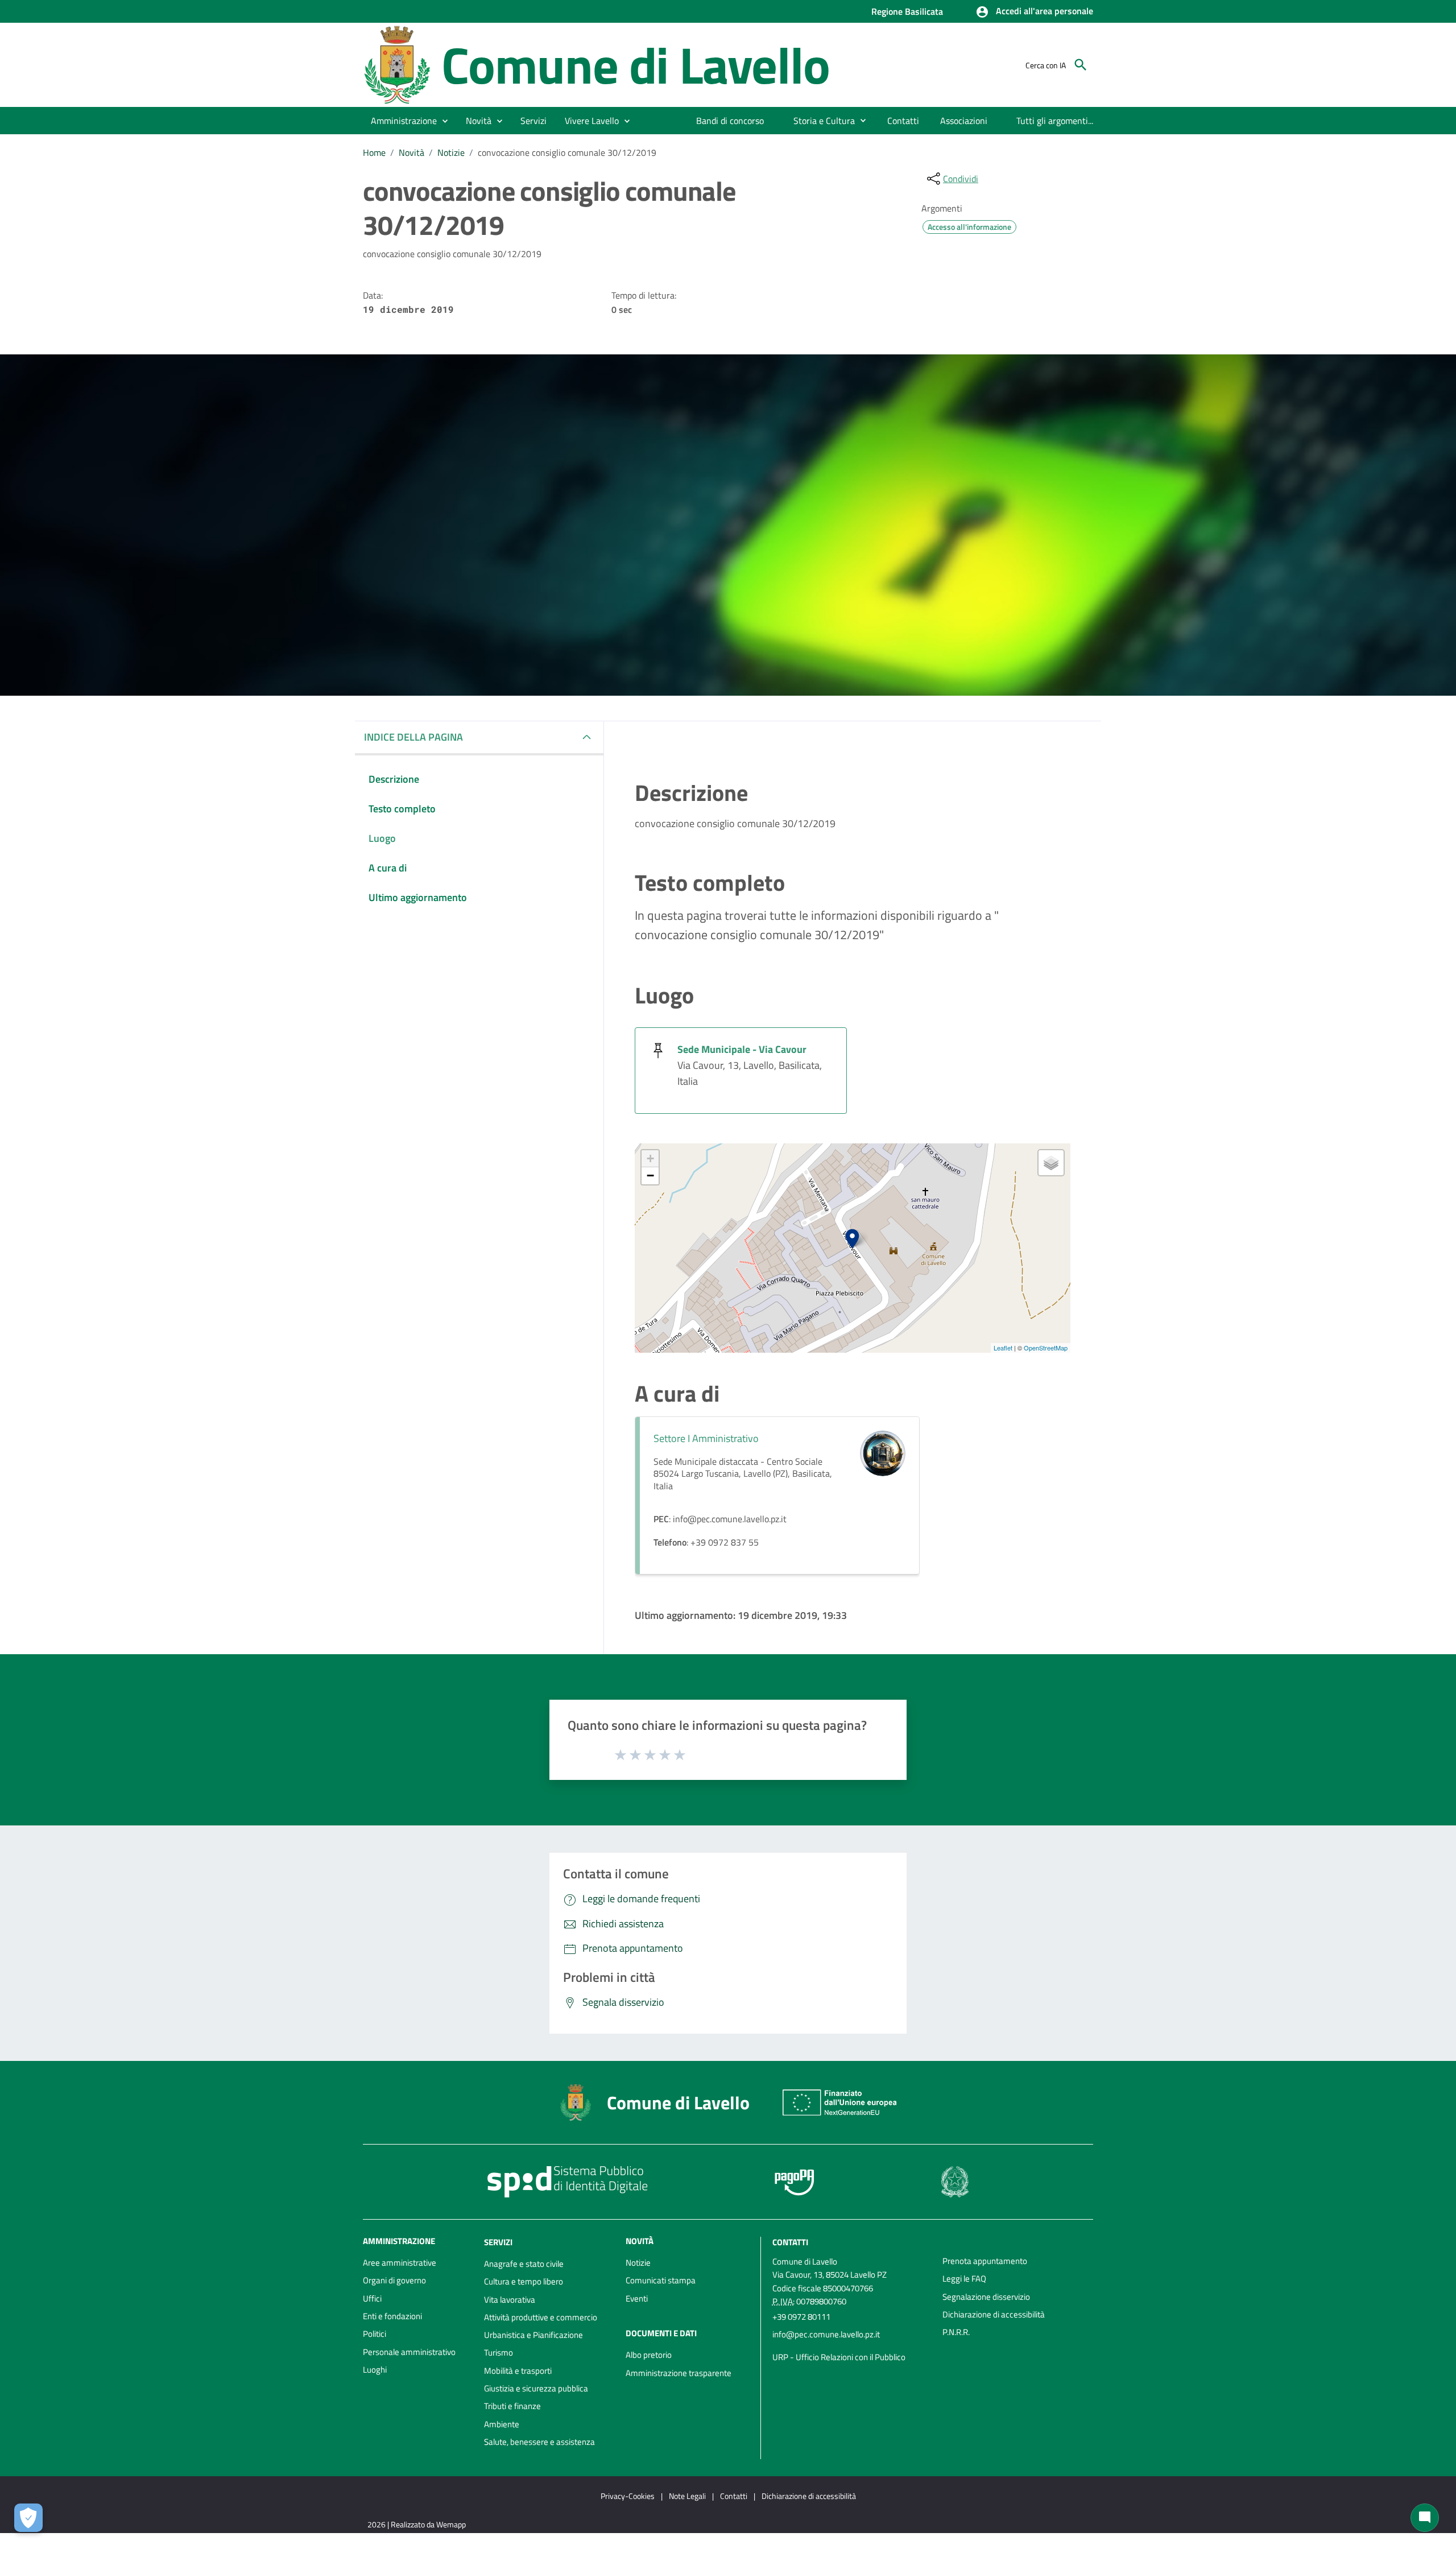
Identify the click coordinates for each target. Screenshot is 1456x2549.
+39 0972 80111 (801, 2317)
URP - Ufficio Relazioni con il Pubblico (839, 2357)
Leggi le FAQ (964, 2279)
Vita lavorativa (510, 2300)
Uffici (372, 2298)
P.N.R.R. (956, 2332)
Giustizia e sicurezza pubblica (536, 2388)
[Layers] (1051, 1163)
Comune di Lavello (636, 65)
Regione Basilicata (907, 11)
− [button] (650, 1176)
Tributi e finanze (512, 2406)
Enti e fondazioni (392, 2316)
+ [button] (650, 1158)
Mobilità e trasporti (518, 2371)
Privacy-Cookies (628, 2496)
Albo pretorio (649, 2355)
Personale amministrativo (409, 2352)
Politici (375, 2334)
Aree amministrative (400, 2263)
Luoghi (375, 2370)
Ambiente (502, 2424)
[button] (1034, 12)
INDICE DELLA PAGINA (413, 737)
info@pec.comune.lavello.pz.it (826, 2334)
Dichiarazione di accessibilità (994, 2314)
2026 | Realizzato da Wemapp (417, 2524)
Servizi (498, 2242)
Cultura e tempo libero (524, 2281)
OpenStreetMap (1046, 1348)
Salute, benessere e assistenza (539, 2442)
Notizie (451, 152)
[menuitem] (730, 121)
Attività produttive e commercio (541, 2317)
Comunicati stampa (661, 2280)
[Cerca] (1081, 65)
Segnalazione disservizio (986, 2297)
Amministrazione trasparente (679, 2373)
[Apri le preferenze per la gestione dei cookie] (28, 2518)
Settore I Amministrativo (706, 1438)
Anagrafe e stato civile (524, 2264)
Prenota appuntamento (985, 2261)
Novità (411, 152)
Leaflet (1003, 1348)
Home (374, 152)
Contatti (790, 2242)
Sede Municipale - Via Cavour (742, 1049)
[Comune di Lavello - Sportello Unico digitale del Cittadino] (397, 64)
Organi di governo (394, 2280)
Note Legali (687, 2496)
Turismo (499, 2352)
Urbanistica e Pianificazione (533, 2335)
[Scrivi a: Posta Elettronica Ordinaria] (852, 2346)
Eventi (637, 2298)
